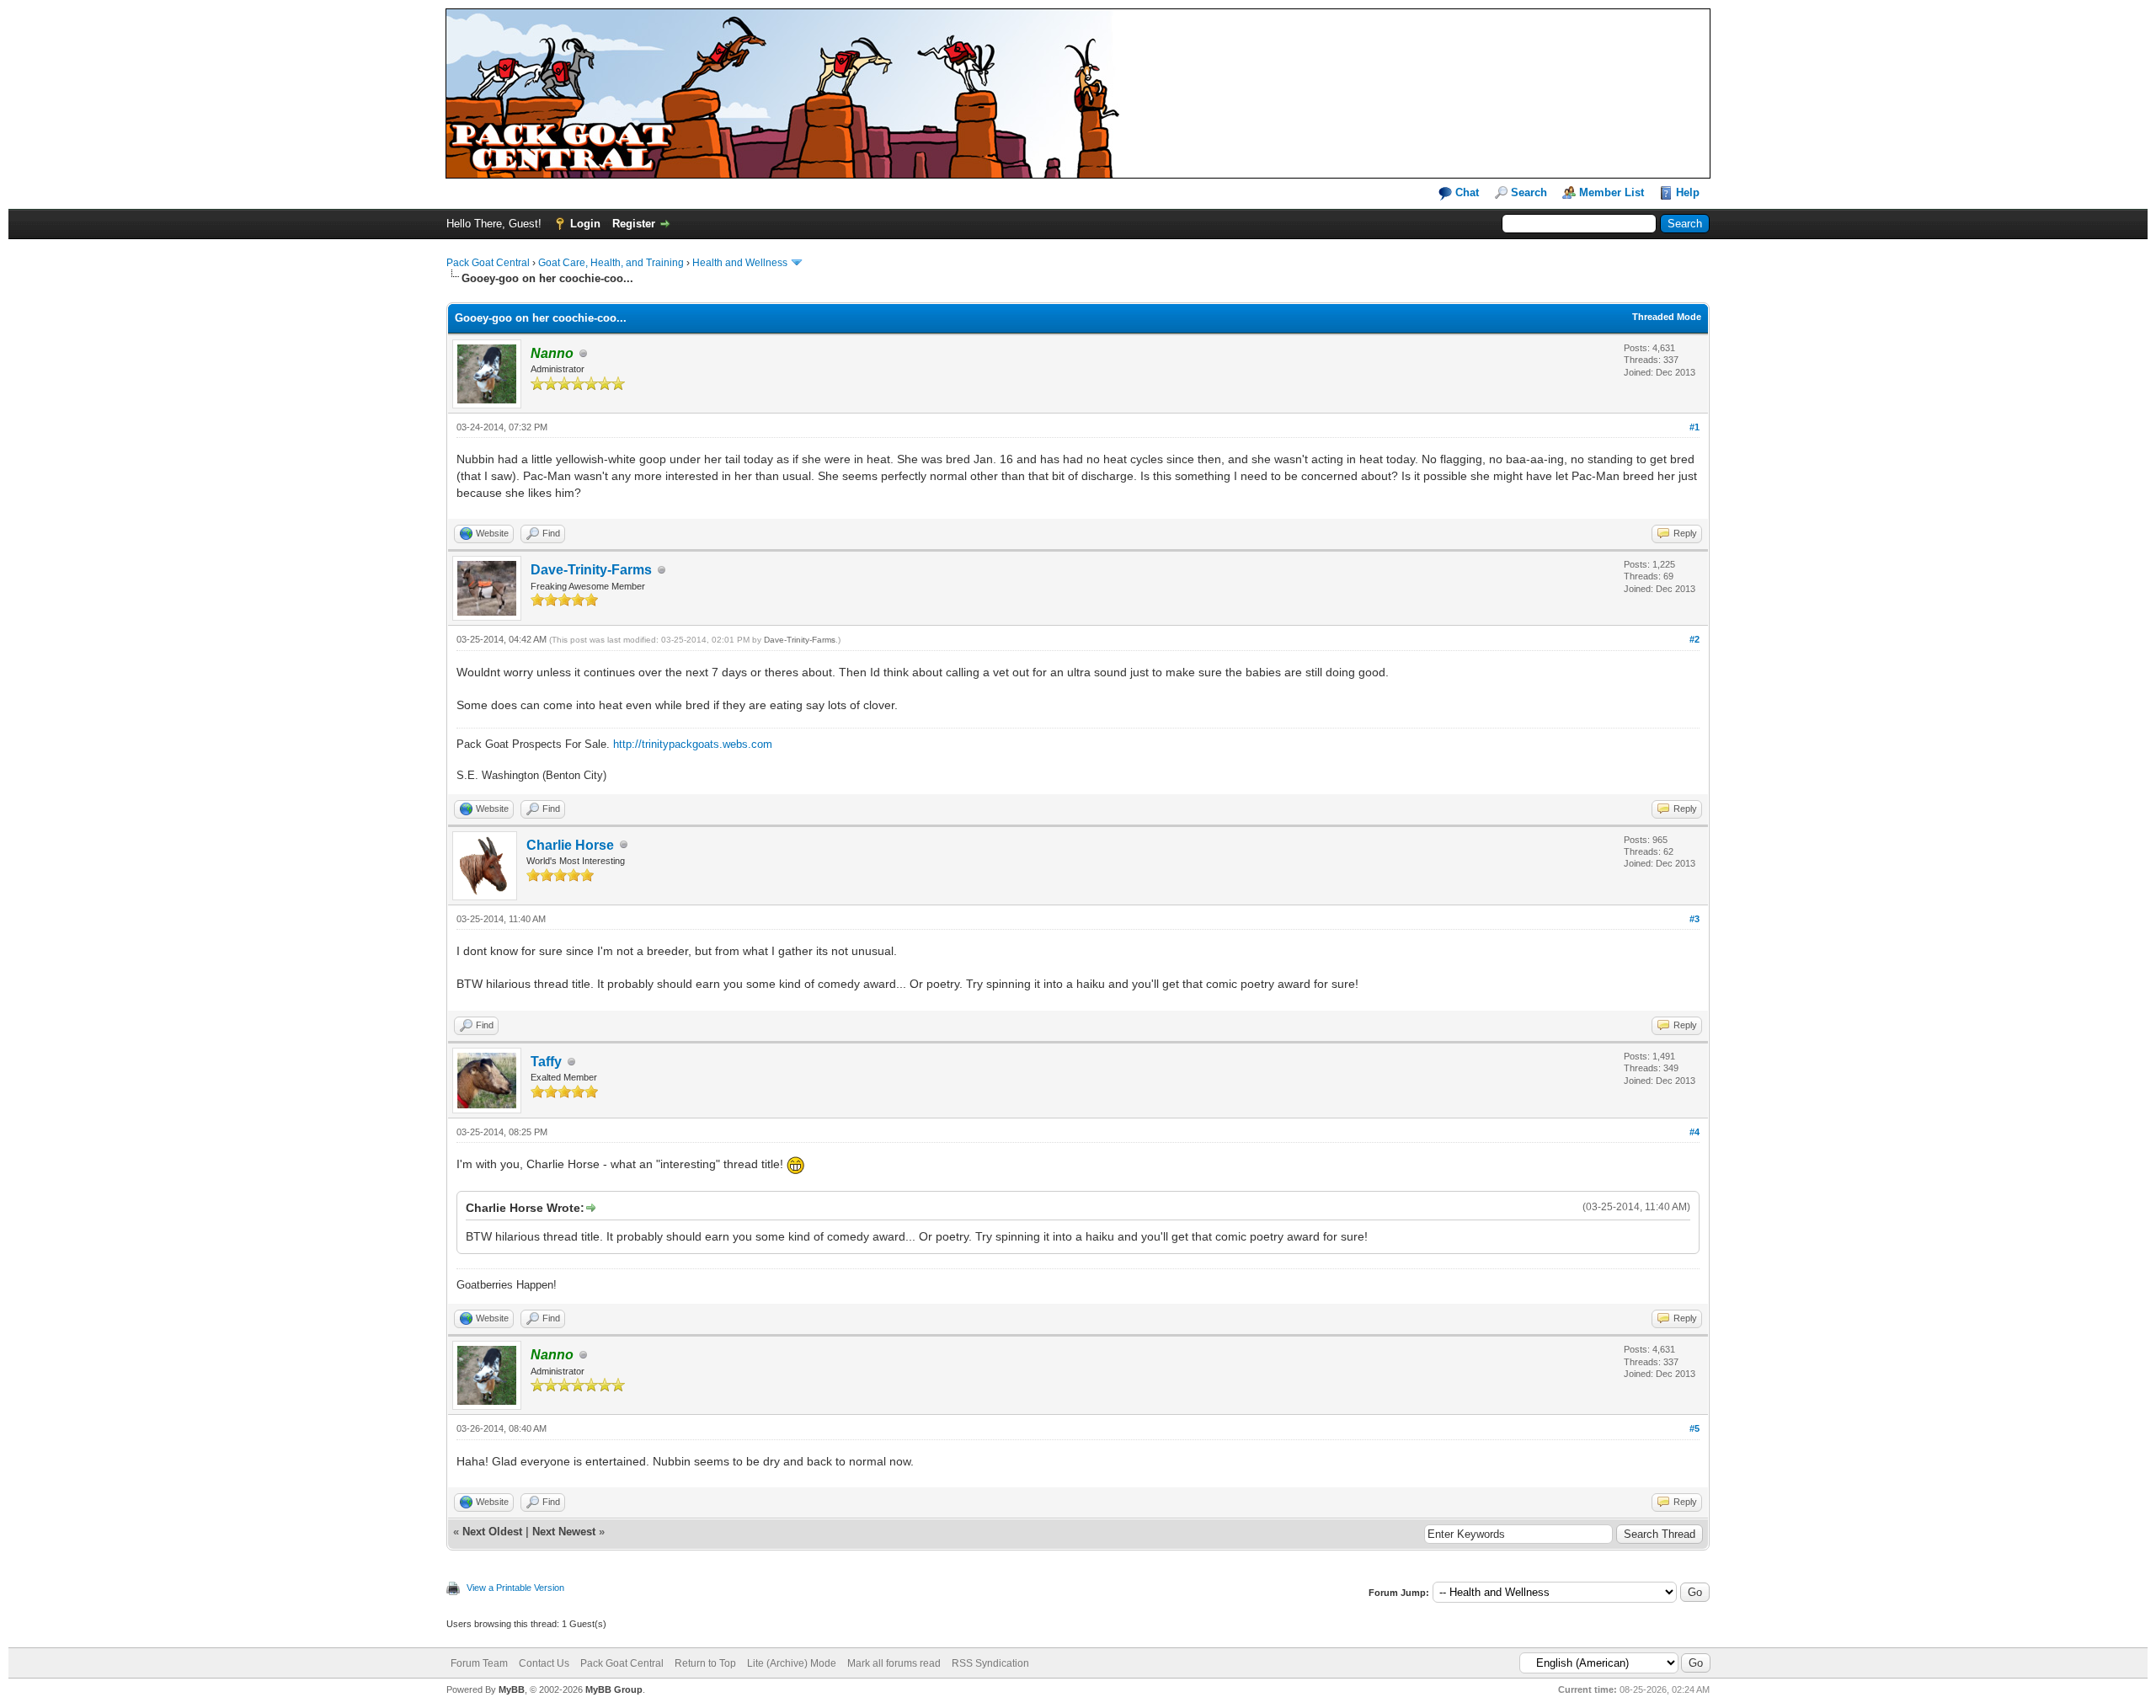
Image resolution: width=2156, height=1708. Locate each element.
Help (1688, 192)
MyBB (512, 1689)
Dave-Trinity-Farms (591, 570)
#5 (1694, 1428)
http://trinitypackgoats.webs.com (693, 744)
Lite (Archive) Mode (792, 1663)
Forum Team (479, 1663)
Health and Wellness (740, 263)
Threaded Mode (1667, 317)
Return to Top (705, 1663)
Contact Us (544, 1663)
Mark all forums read (894, 1663)
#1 (1694, 427)
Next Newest (564, 1532)
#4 (1694, 1132)
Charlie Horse (570, 845)
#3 (1694, 919)
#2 (1694, 639)
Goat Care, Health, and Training (611, 263)
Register (634, 224)
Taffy (546, 1062)
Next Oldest (492, 1532)
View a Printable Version (515, 1588)
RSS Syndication (990, 1663)
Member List (1612, 192)
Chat (1465, 192)
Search (1529, 192)
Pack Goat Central (488, 263)
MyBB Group (614, 1689)
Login (585, 224)
